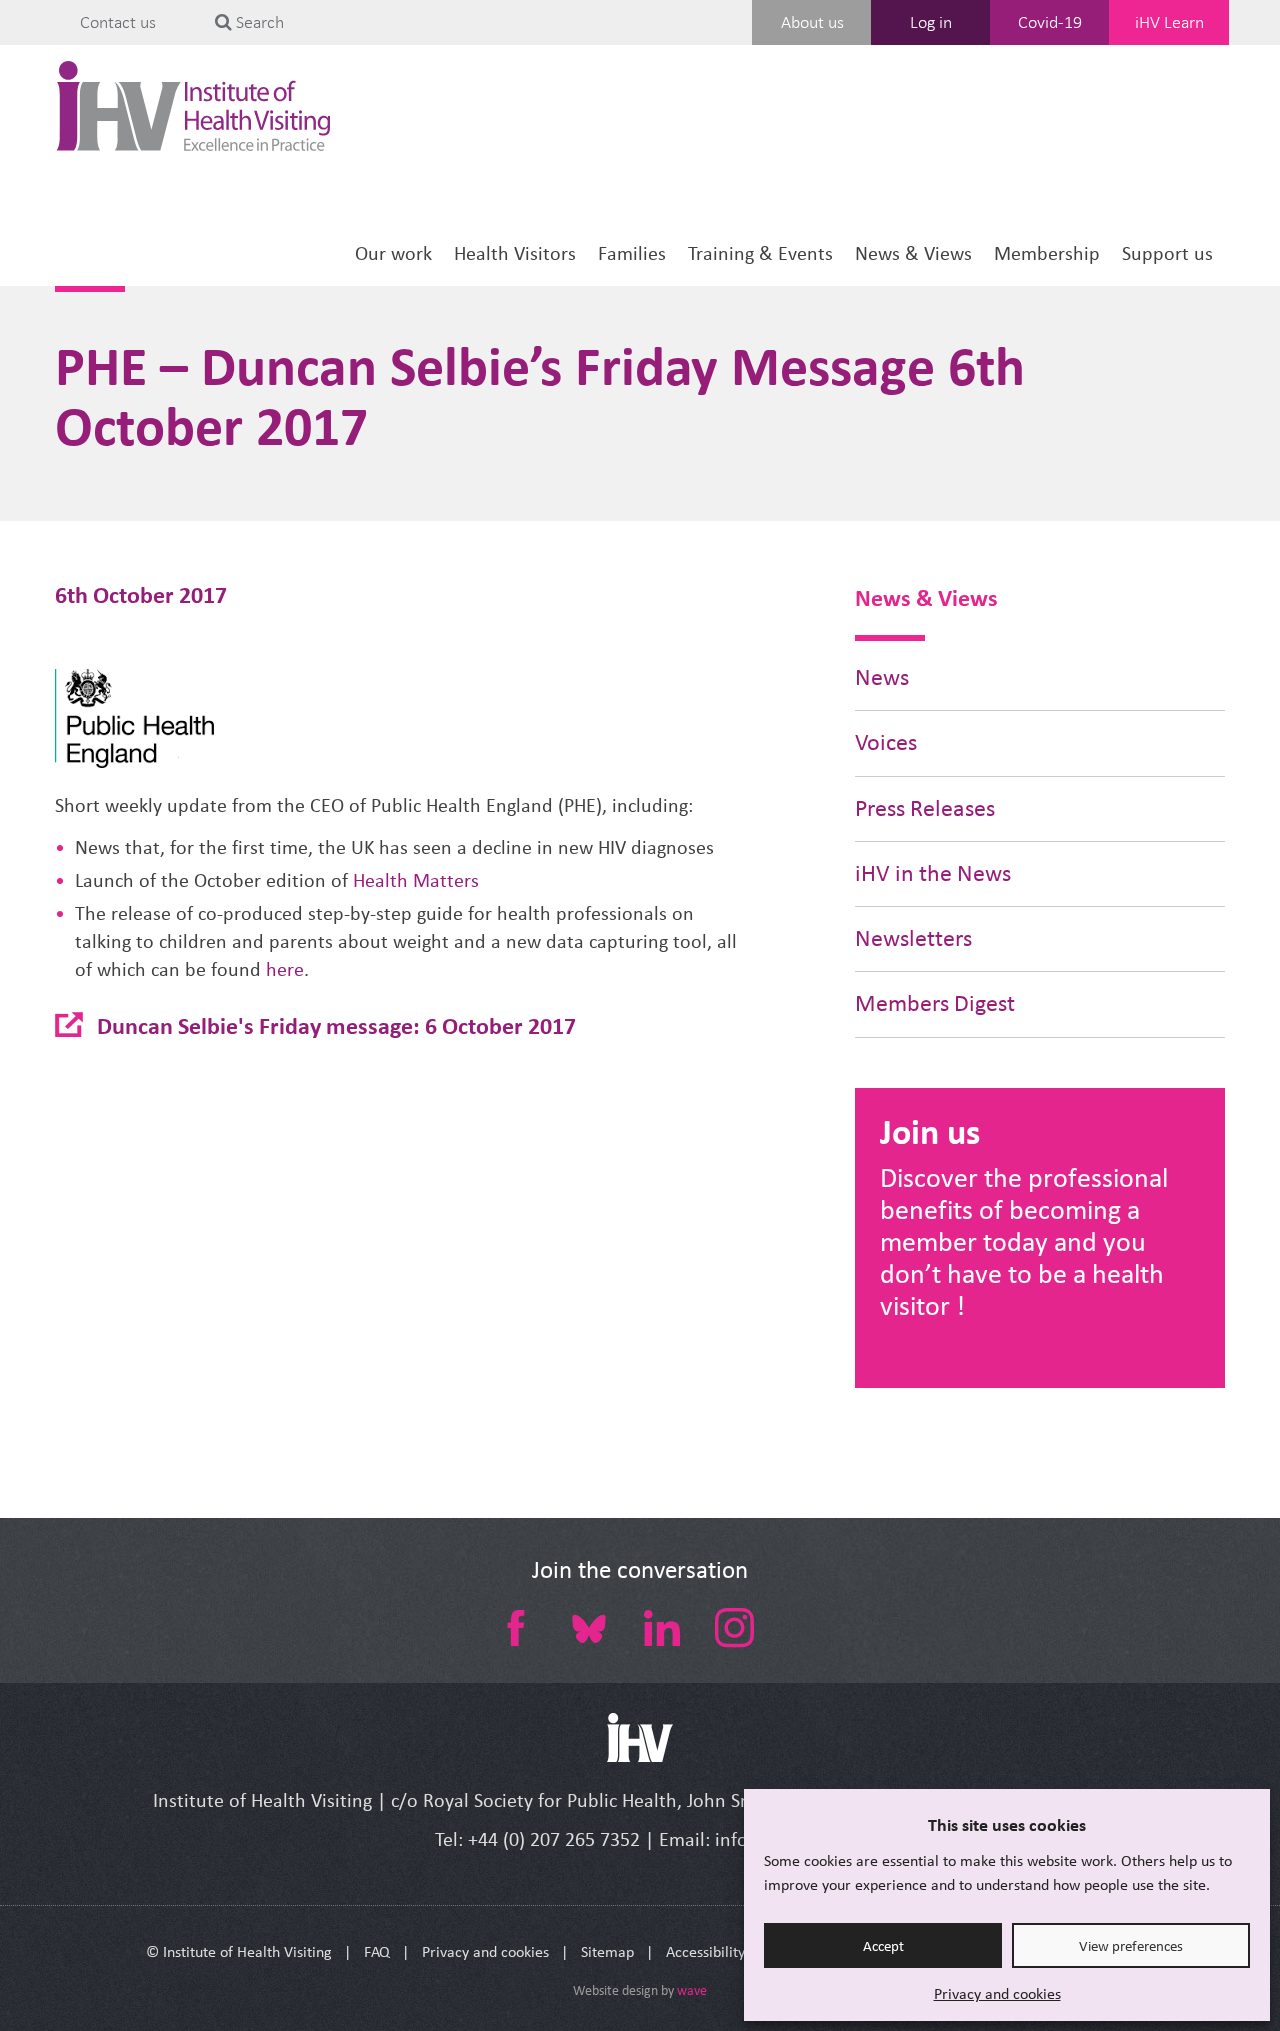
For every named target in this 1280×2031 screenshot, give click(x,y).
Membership (1047, 253)
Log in (931, 22)
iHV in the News (933, 873)
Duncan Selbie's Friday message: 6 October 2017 (336, 1025)
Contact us (118, 22)
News (882, 677)
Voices (886, 742)
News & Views (913, 253)
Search (258, 22)
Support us (1167, 253)
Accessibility (705, 1951)
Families (632, 253)
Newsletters (913, 938)
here (285, 969)
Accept (883, 1946)
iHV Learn (1169, 22)
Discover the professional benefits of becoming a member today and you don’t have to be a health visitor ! (1024, 1241)
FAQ (377, 1951)
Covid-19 (1050, 22)
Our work (393, 253)
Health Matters (416, 880)
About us (812, 22)
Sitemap (607, 1951)
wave (692, 1990)
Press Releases (925, 808)
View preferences (1131, 1946)
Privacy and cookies (997, 1993)
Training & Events (760, 253)
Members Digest (935, 1003)
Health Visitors (515, 253)
